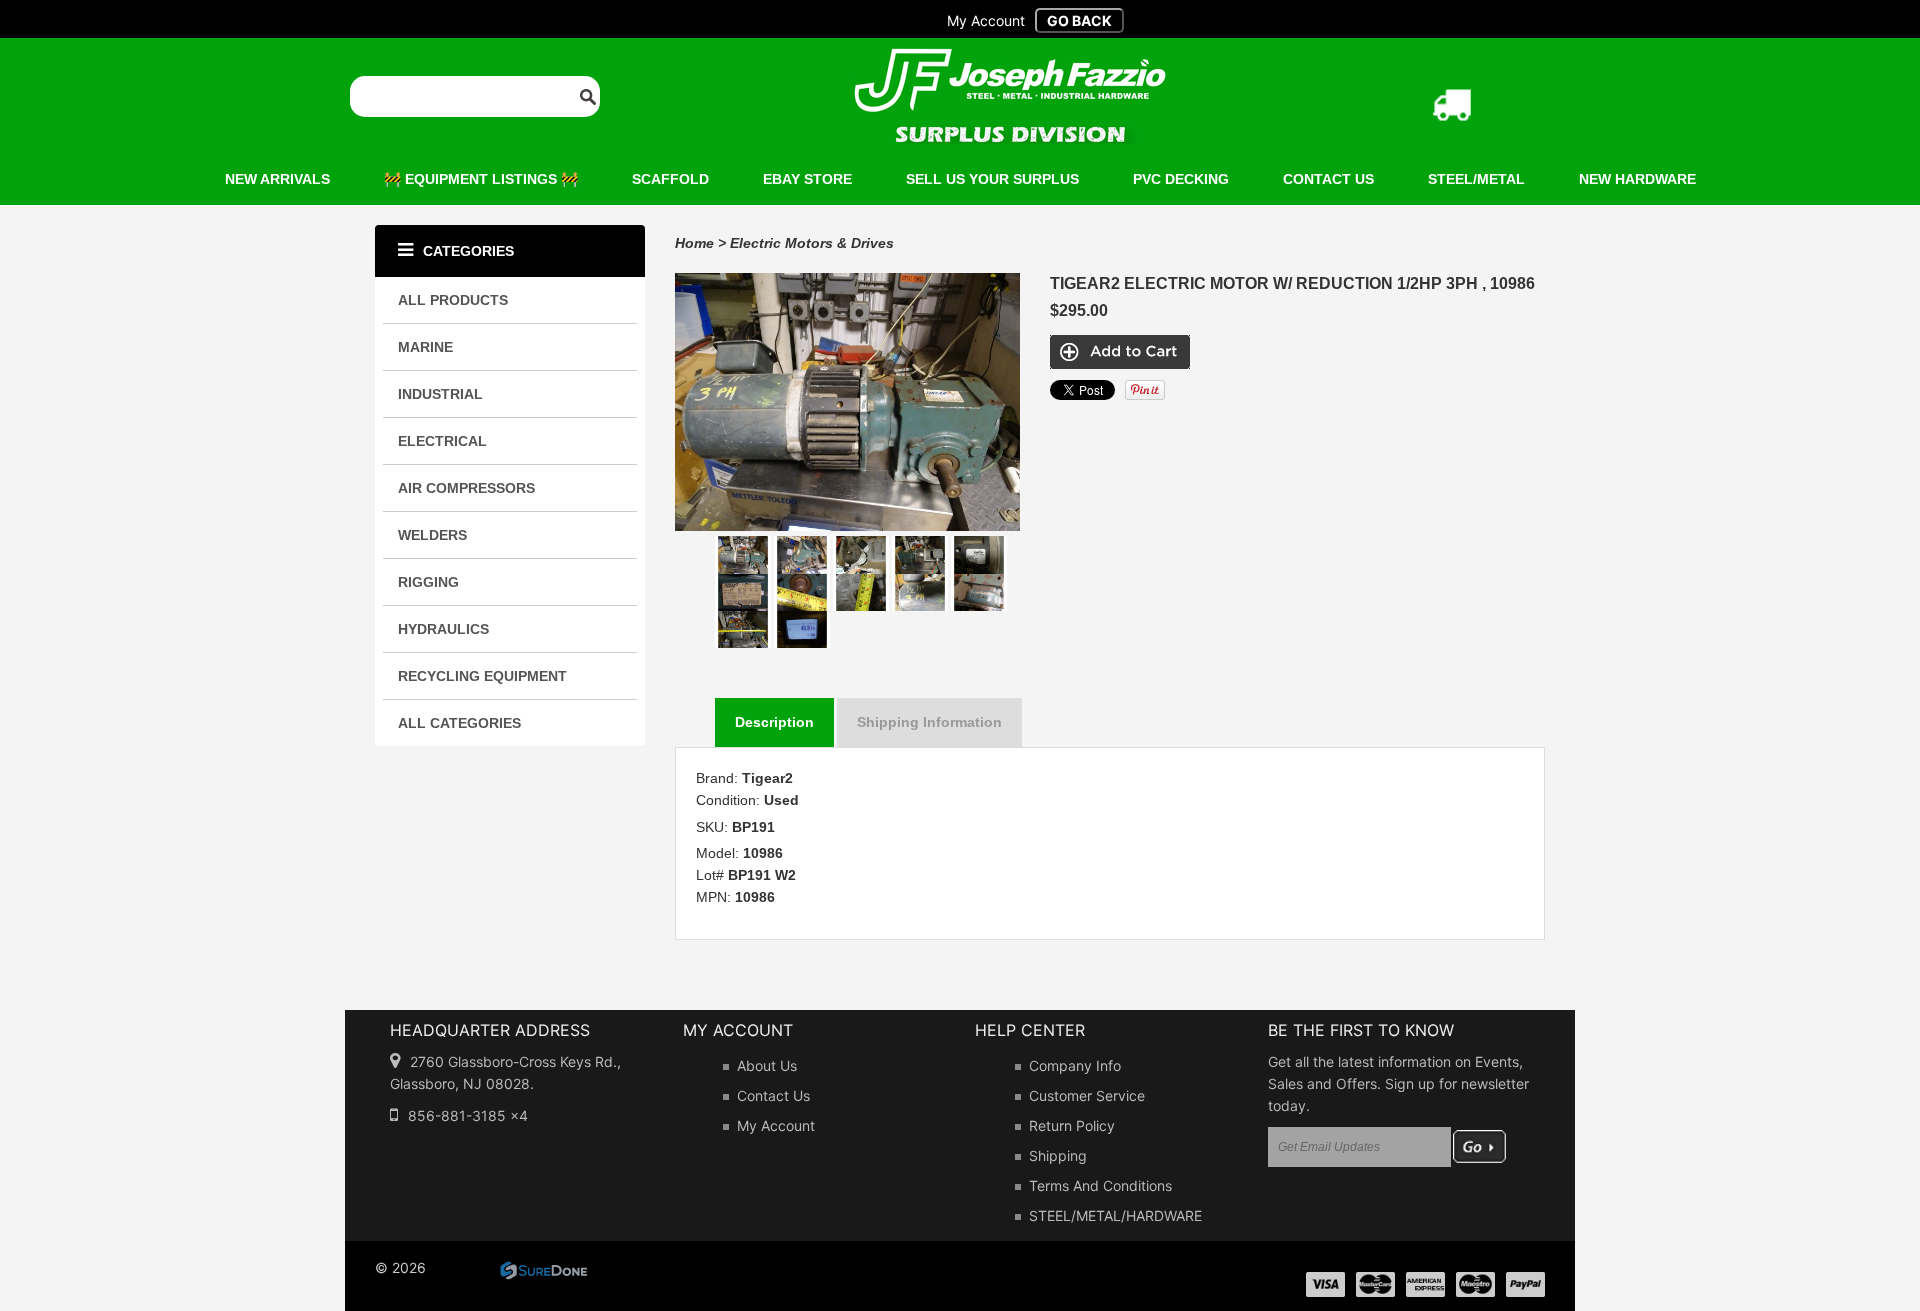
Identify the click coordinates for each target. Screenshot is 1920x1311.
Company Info (1075, 1065)
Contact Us (773, 1095)
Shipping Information (929, 722)
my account (986, 20)
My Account (776, 1125)
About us (767, 1065)
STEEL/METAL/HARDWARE (1115, 1215)
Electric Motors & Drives (812, 243)
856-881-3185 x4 (468, 1115)
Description (774, 722)
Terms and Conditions (1100, 1185)
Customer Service (1087, 1095)
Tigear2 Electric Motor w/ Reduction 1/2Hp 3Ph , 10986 (1292, 283)
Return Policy (1072, 1125)
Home (694, 243)
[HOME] (1010, 61)
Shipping (1058, 1155)
